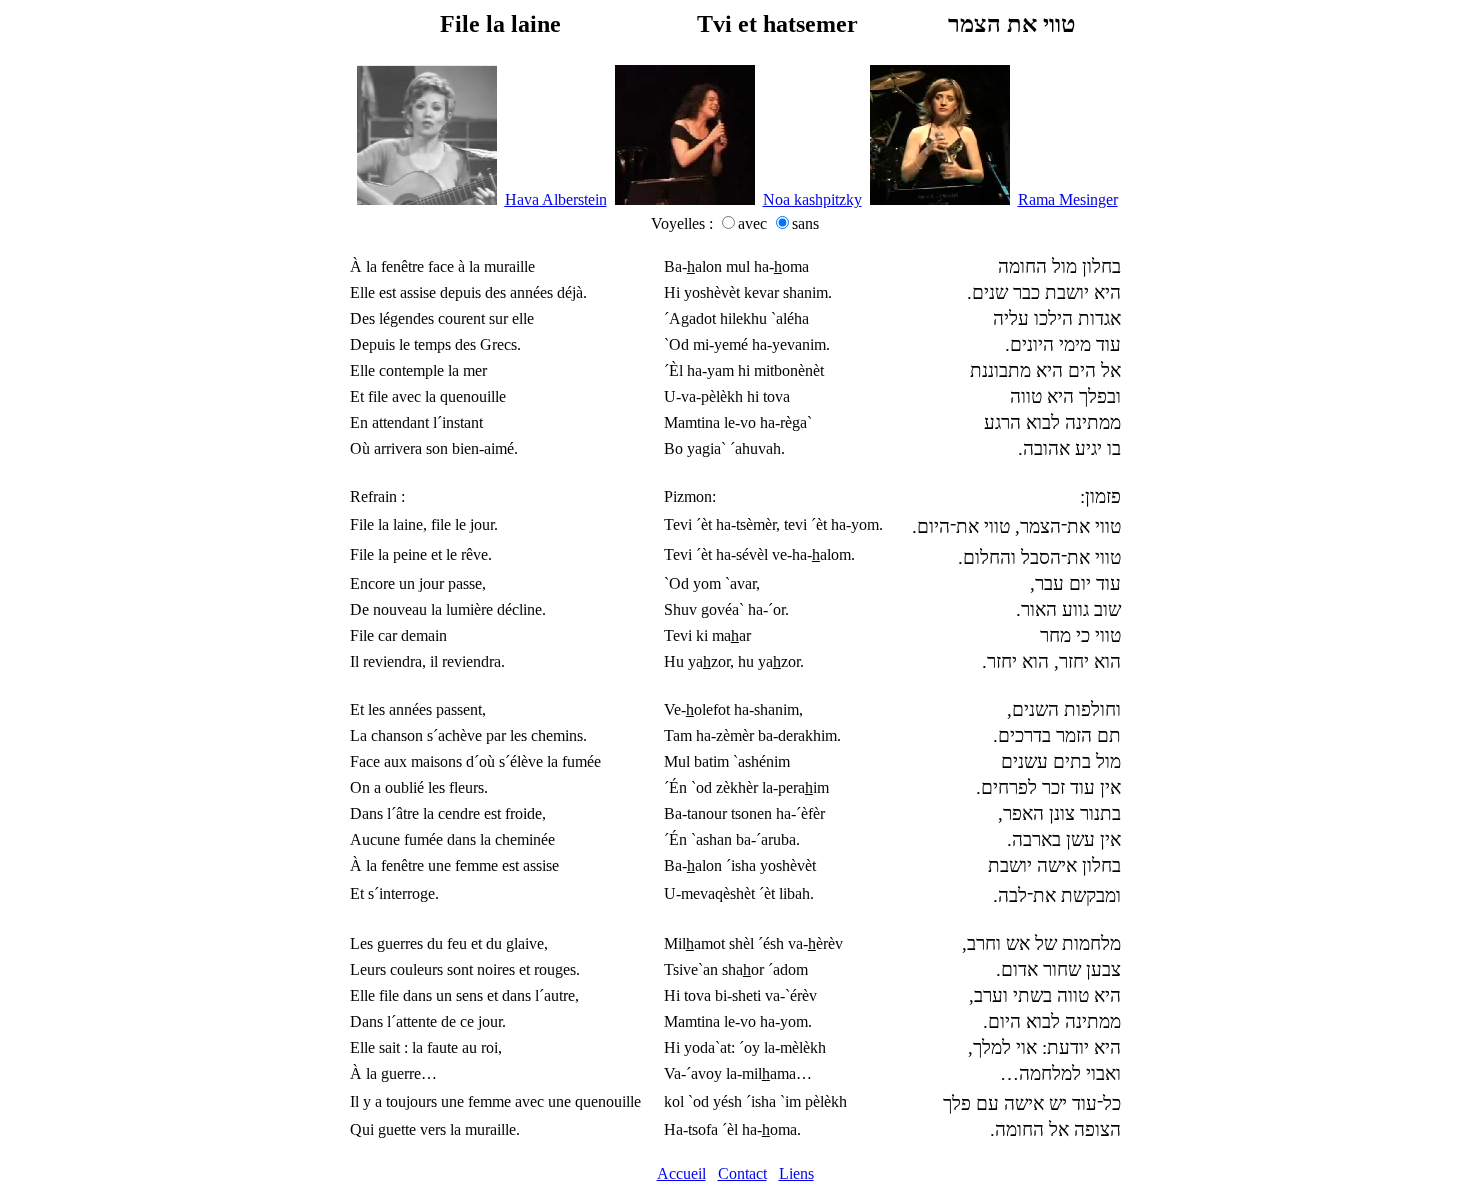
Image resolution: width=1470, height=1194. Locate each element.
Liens (796, 1173)
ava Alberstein (556, 199)
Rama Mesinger (1068, 199)
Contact (742, 1173)
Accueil (681, 1173)
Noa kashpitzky (812, 199)
